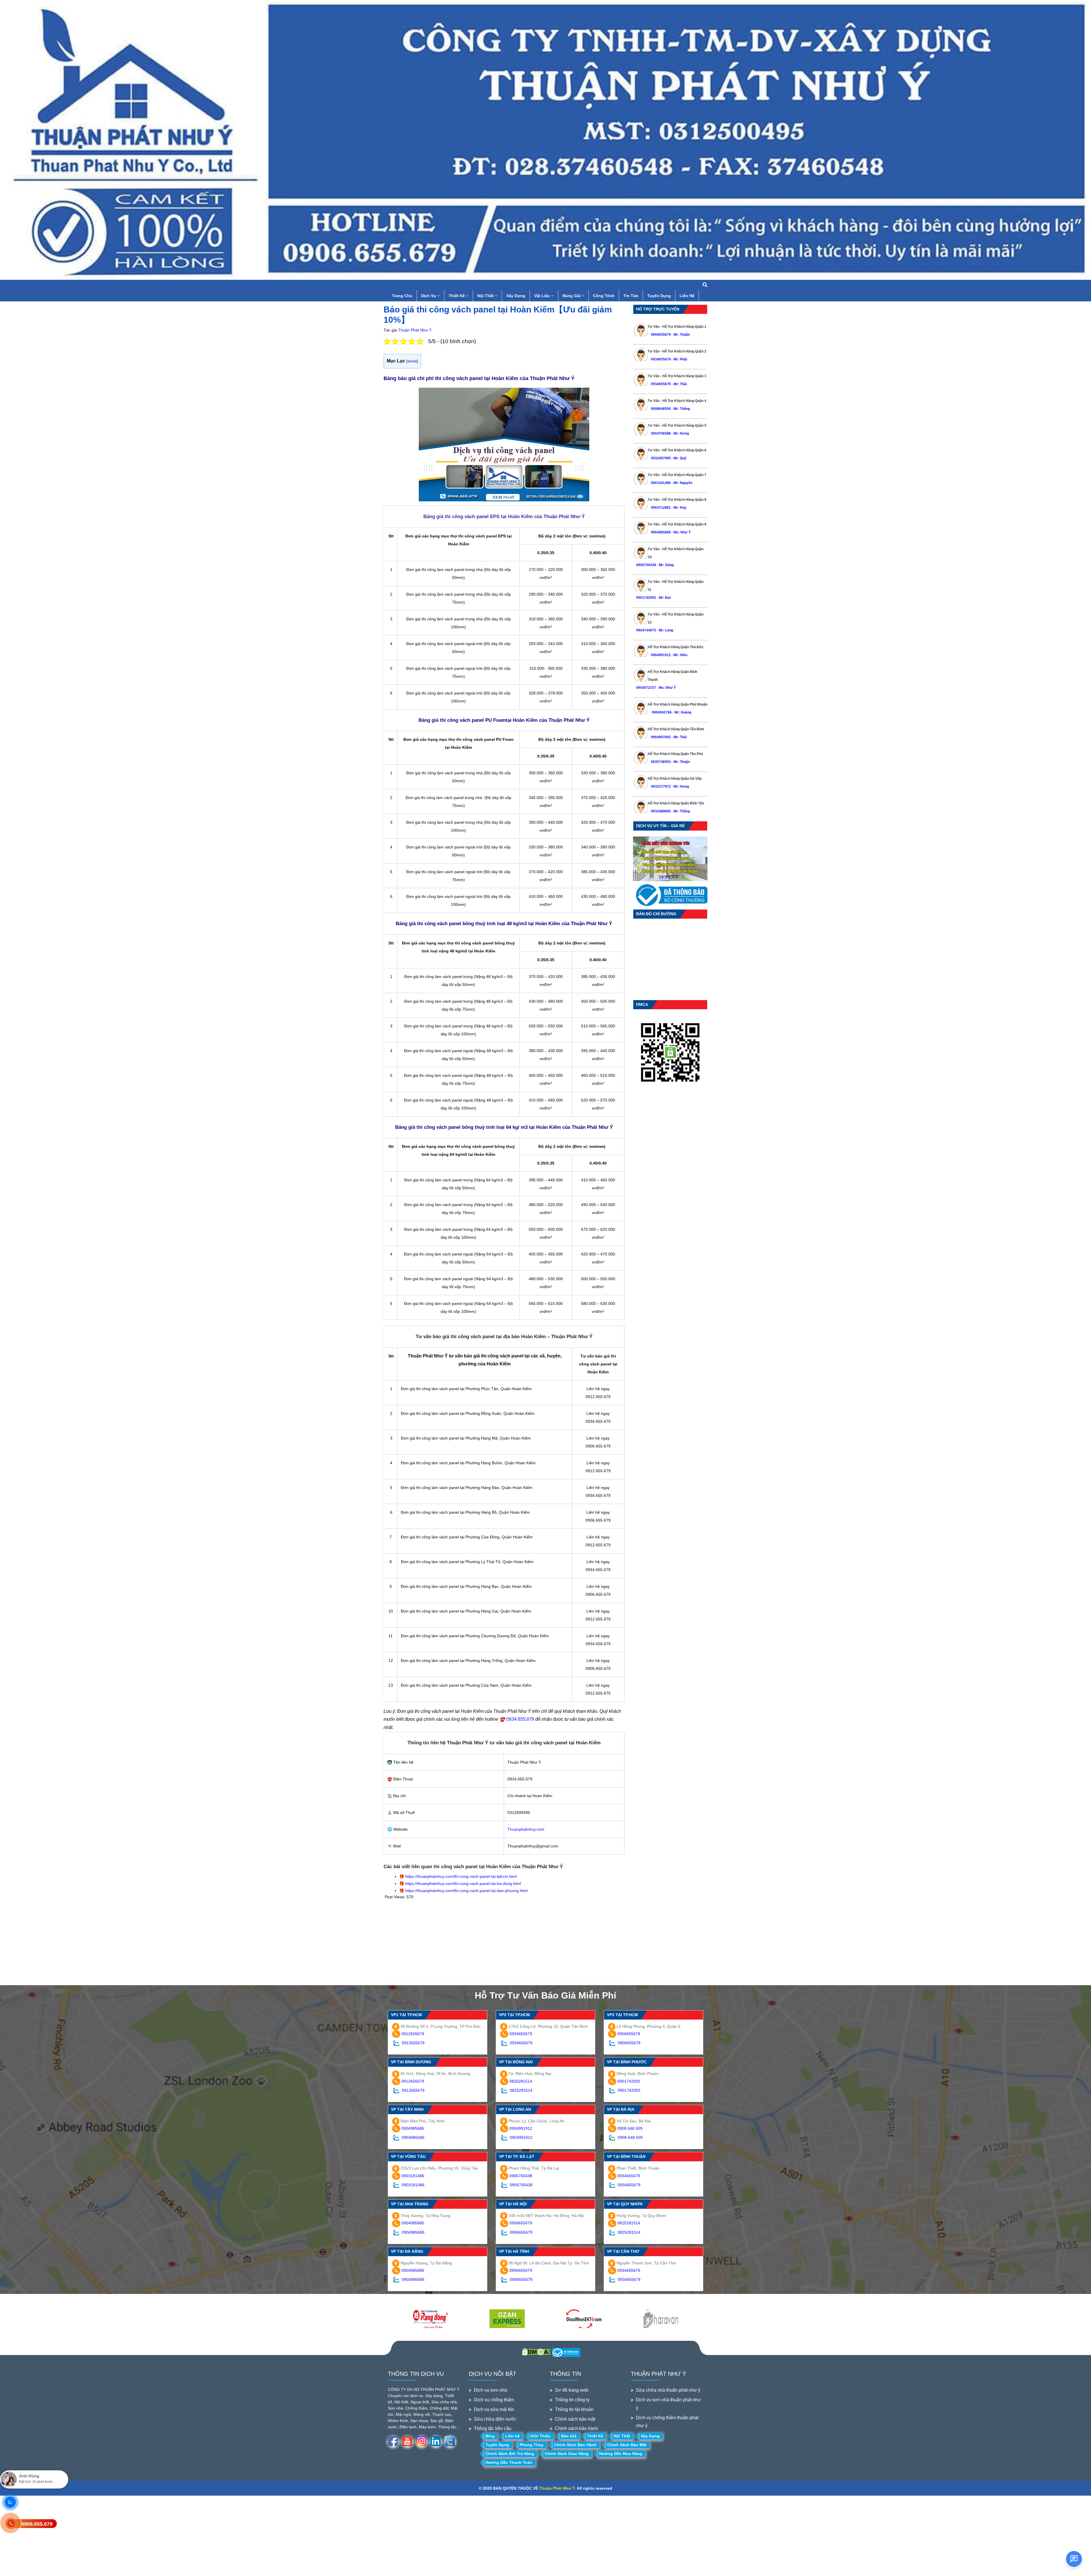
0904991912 (661, 655)
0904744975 (646, 630)
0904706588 (661, 433)
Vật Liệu (543, 296)
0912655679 (413, 2034)
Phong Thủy (532, 2445)
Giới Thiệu (540, 2436)
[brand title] (430, 2319)
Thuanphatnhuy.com (526, 1829)
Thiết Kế (457, 296)
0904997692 (661, 737)
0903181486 (661, 483)
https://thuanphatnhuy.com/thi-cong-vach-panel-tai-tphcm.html (461, 1876)
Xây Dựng (516, 296)
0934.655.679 (520, 1719)
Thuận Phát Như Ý (415, 330)
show (412, 361)
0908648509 (661, 409)
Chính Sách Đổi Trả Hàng (510, 2454)
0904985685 (661, 532)
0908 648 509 (630, 2128)
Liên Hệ (687, 296)
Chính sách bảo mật (575, 2419)
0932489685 (661, 811)
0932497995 (661, 458)
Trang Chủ (402, 296)
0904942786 (661, 712)
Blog (490, 2436)
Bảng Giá (572, 296)
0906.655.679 (37, 2524)
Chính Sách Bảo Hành (575, 2445)
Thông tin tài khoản (574, 2409)
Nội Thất (486, 296)
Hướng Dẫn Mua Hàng (621, 2454)
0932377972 (661, 787)
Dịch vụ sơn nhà (491, 2390)
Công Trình (604, 296)
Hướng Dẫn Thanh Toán (509, 2462)
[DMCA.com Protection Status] (536, 2351)
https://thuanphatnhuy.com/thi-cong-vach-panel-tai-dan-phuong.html (466, 1891)
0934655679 (661, 359)
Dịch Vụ (429, 296)
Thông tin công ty (572, 2400)
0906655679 (661, 335)
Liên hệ (512, 2436)
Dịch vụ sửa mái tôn (494, 2409)
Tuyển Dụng (659, 296)
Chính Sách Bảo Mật (627, 2445)
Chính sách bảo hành (576, 2428)
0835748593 (661, 762)
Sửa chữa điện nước (495, 2419)
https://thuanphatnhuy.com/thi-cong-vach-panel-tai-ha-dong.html (463, 1883)
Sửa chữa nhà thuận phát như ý (668, 2390)
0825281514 (521, 2081)
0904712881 (661, 508)
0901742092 (646, 598)
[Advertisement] (504, 1939)
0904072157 (646, 688)
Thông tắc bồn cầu (493, 2428)
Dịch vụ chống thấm (494, 2400)
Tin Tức (631, 296)
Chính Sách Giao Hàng (567, 2454)
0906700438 (646, 565)
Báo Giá (569, 2436)
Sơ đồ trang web (572, 2390)
